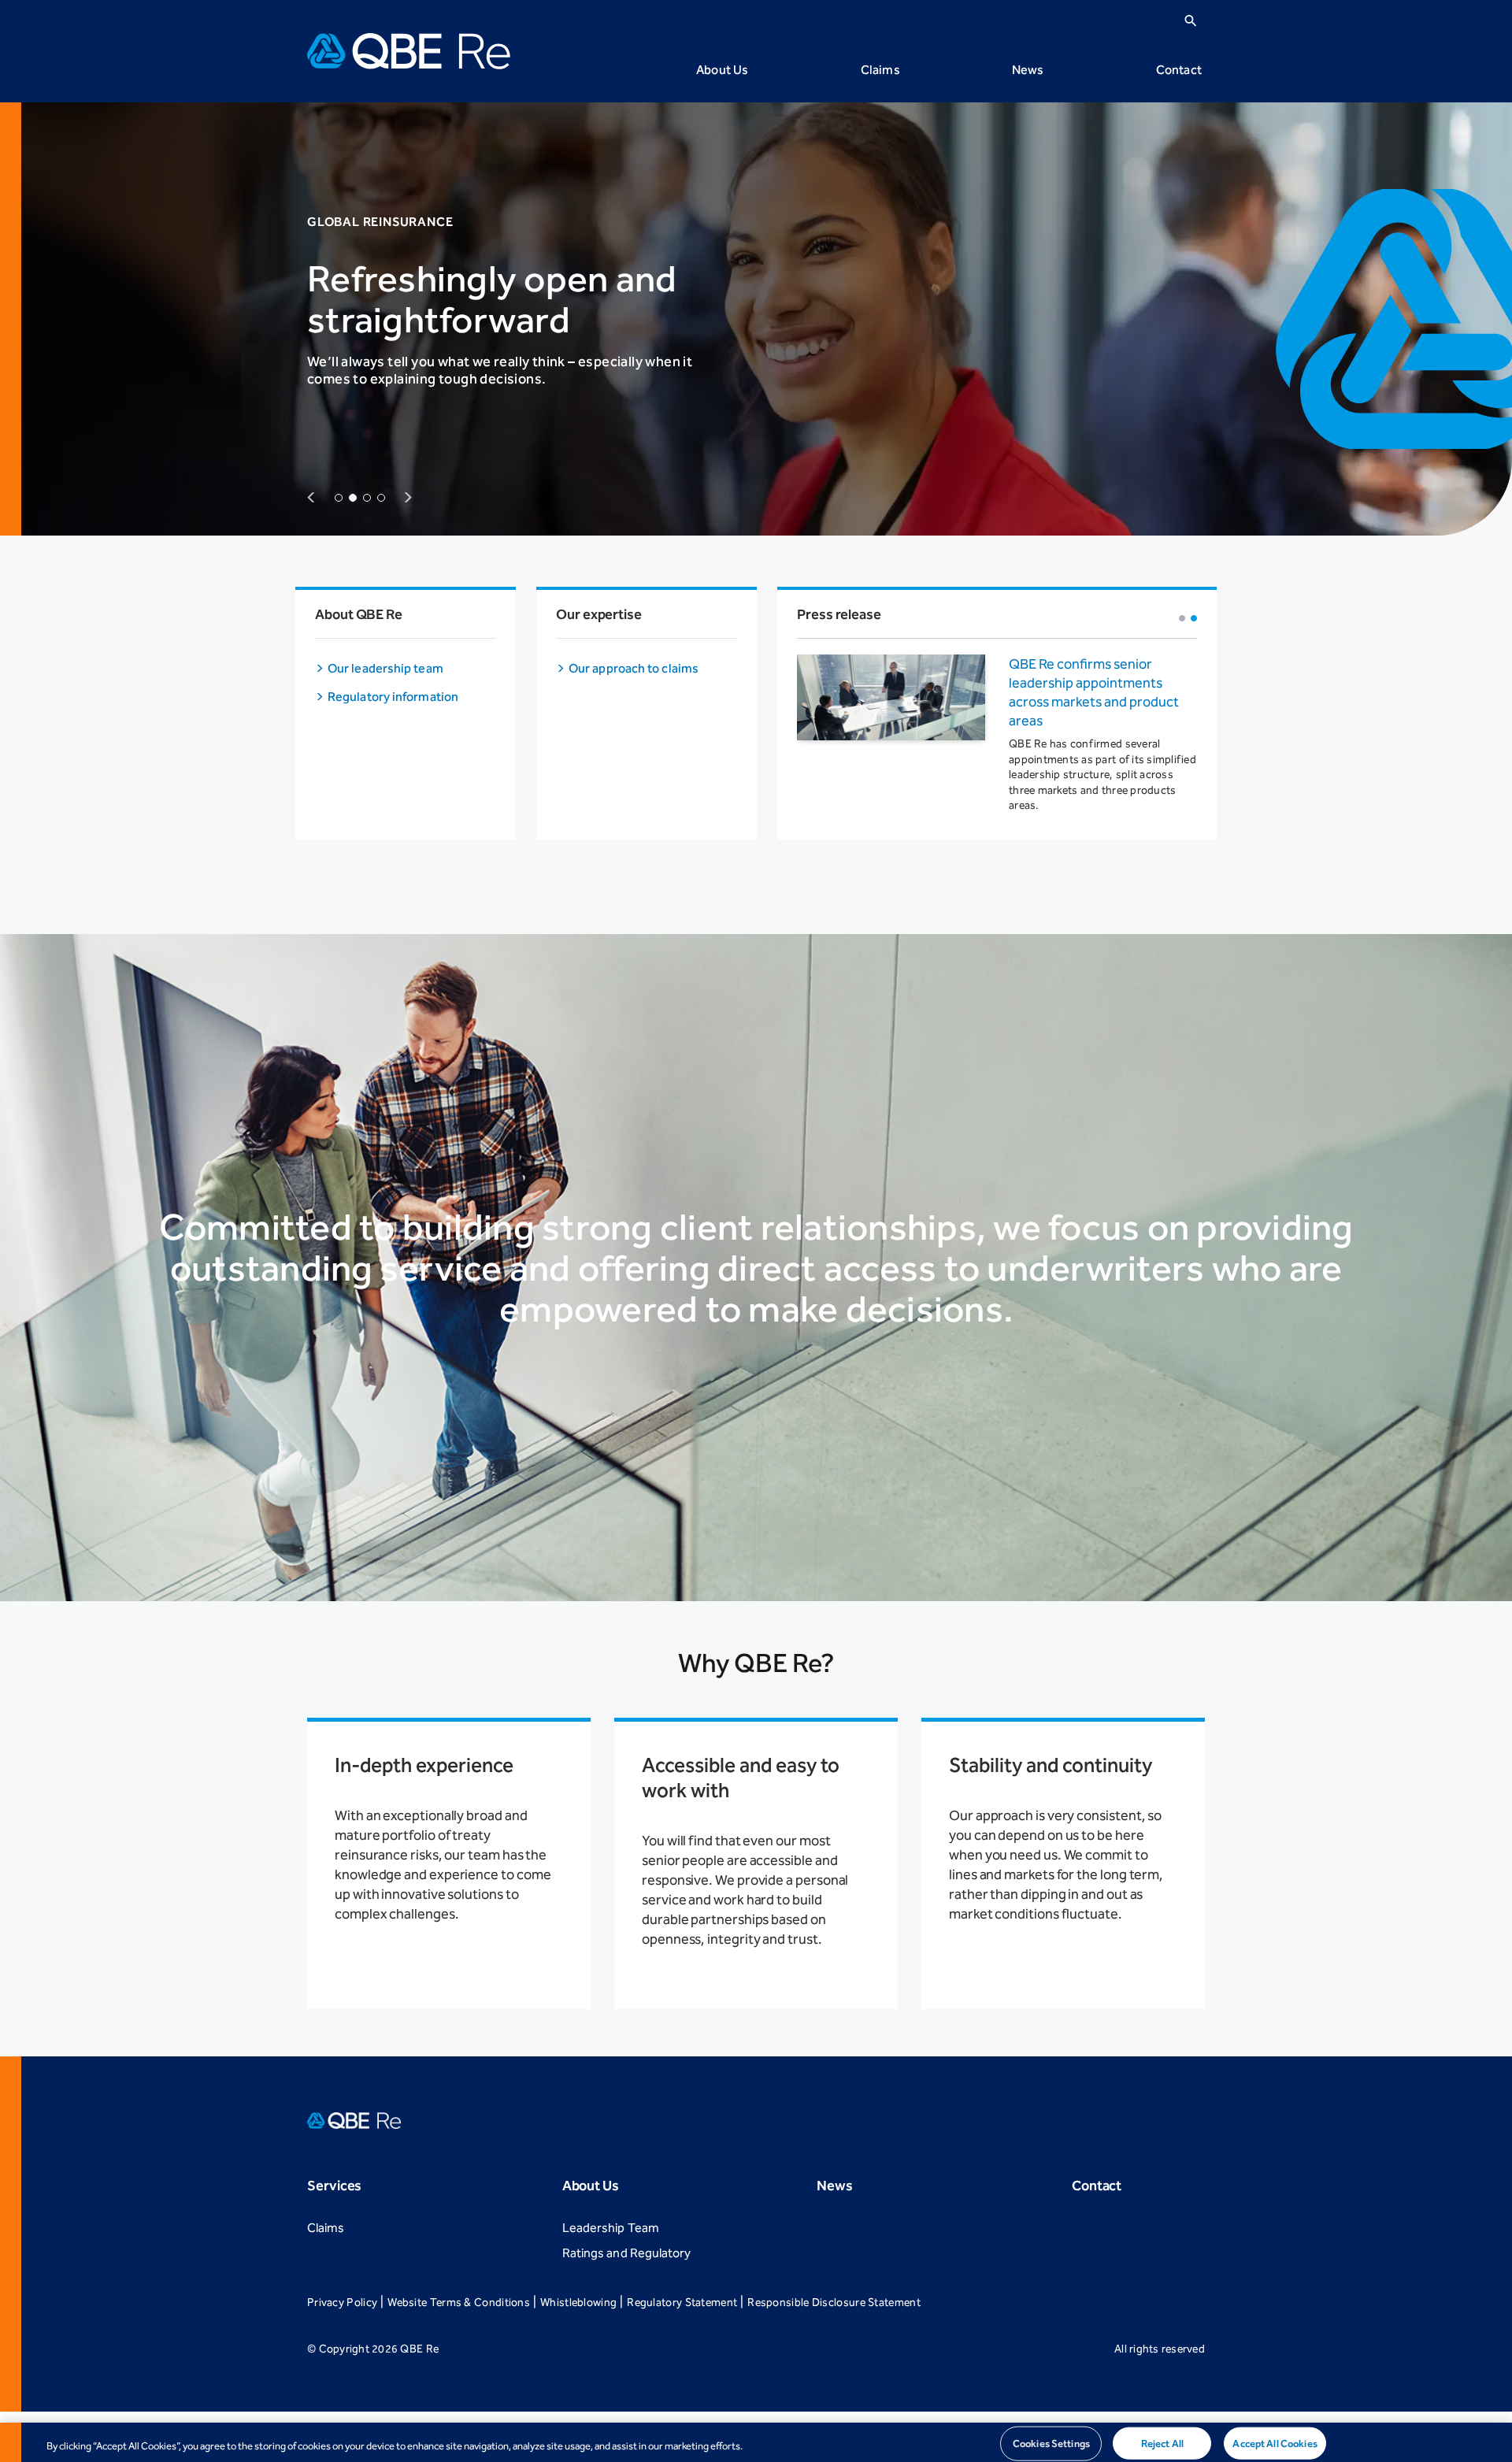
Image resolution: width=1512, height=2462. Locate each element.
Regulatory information (393, 697)
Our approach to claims (634, 668)
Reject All (1162, 2443)
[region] (756, 2442)
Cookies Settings (1051, 2443)
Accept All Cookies (1275, 2443)
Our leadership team (385, 668)
